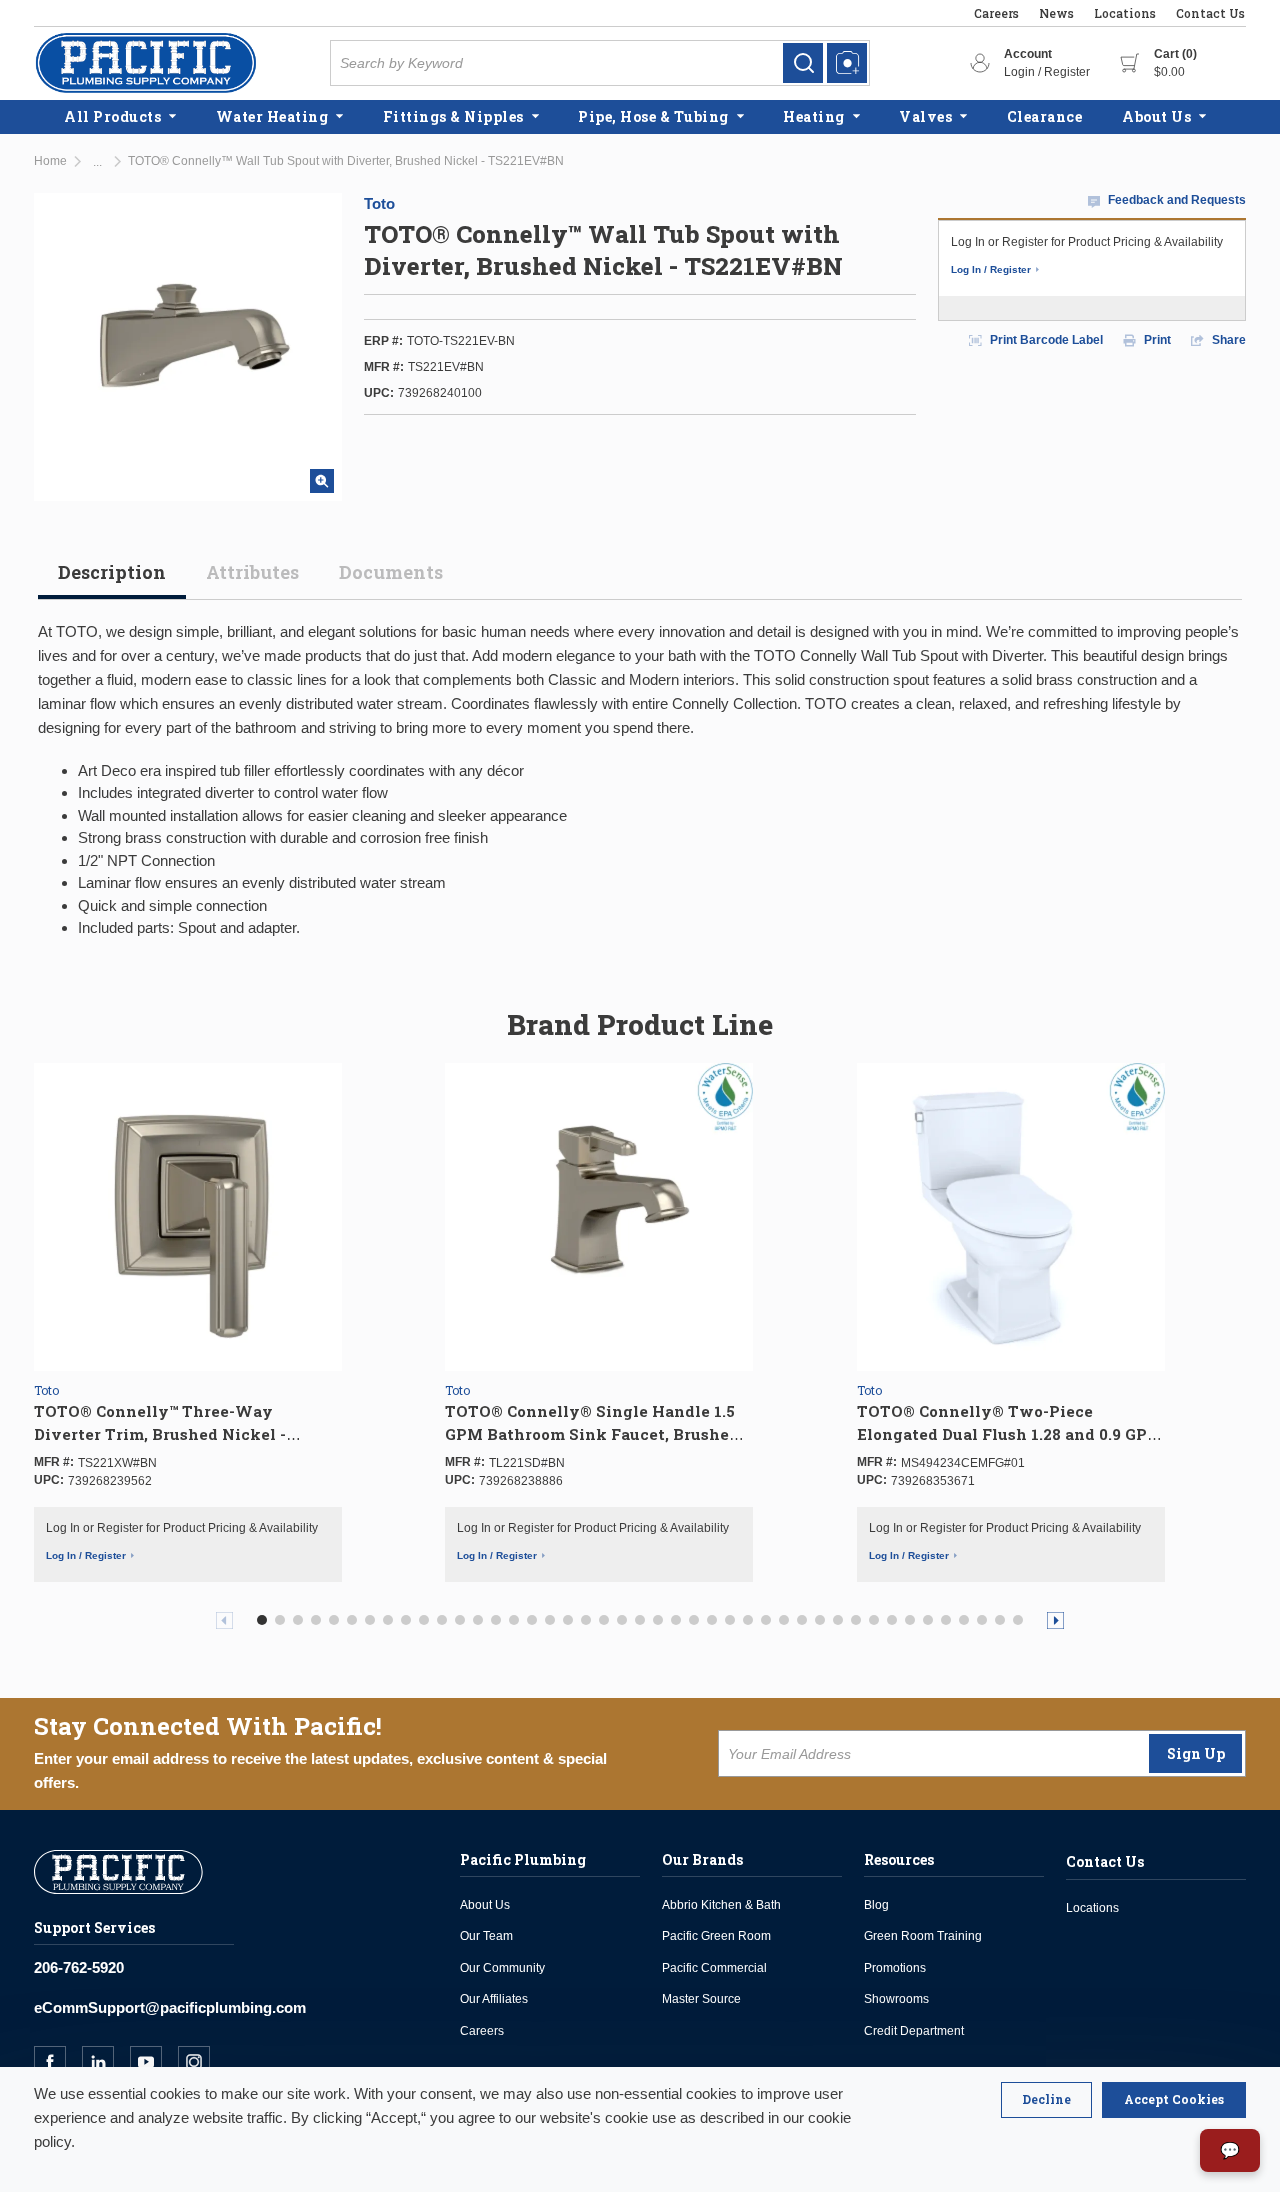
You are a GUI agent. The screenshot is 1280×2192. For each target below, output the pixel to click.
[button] (262, 1620)
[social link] (58, 2062)
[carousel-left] (224, 1620)
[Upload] (847, 63)
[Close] (1046, 2100)
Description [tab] (112, 572)
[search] (803, 63)
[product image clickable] (188, 1217)
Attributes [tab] (252, 572)
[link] (803, 63)
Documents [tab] (391, 572)
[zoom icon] (322, 481)
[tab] (112, 580)
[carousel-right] (1055, 1620)
